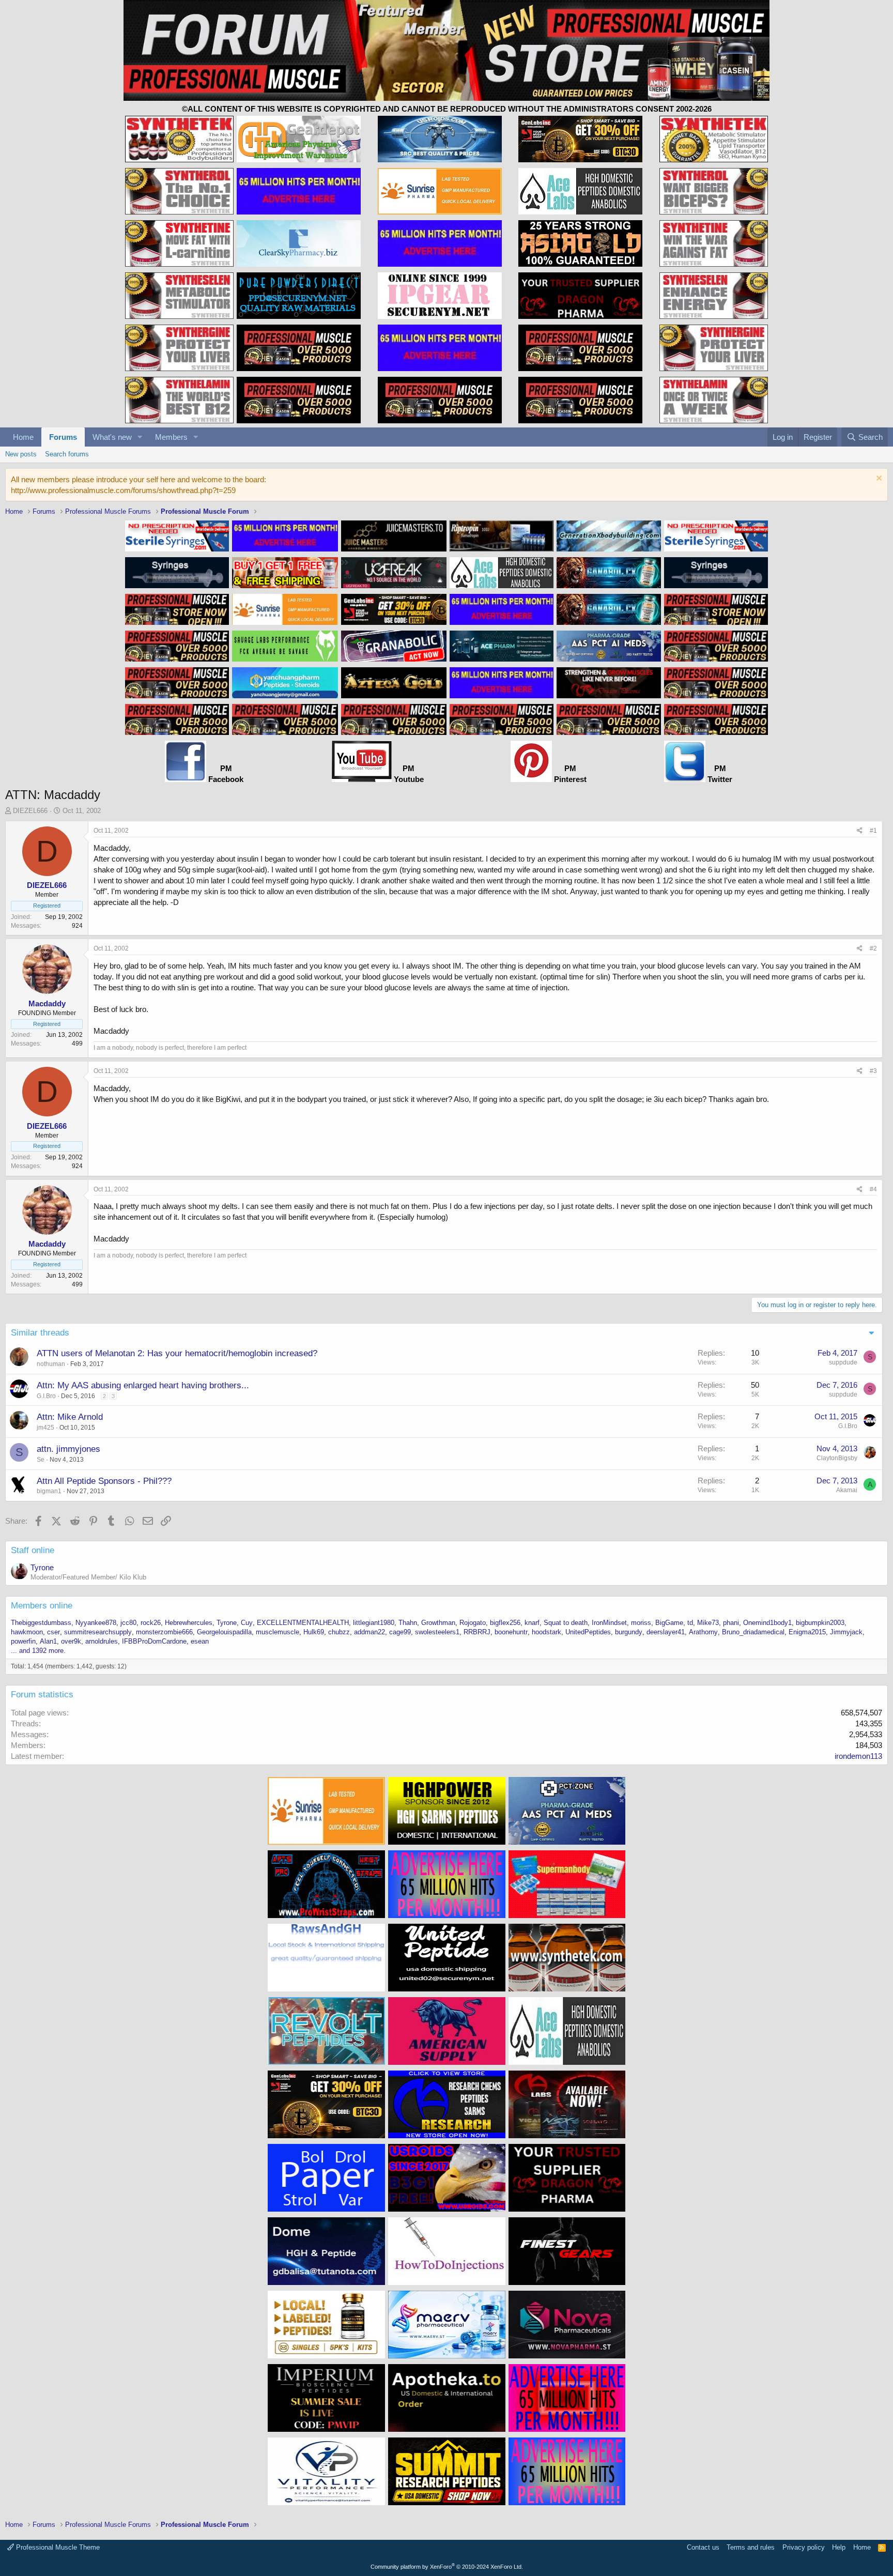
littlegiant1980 (374, 1623)
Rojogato (473, 1623)
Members (171, 437)
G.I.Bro (46, 1396)
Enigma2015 (807, 1632)
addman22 (369, 1632)
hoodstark (546, 1632)
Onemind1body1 (767, 1623)
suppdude (843, 1362)
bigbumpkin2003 (820, 1623)
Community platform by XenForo (447, 2567)
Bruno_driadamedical (753, 1632)
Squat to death (566, 1623)
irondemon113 (858, 1756)
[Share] (860, 831)
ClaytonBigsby (837, 1458)
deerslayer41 (666, 1632)
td (690, 1623)
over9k (71, 1641)
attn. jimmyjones (68, 1449)
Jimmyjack (846, 1632)
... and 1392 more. (38, 1651)
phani (731, 1623)
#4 (873, 1189)
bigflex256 (505, 1623)
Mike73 (708, 1623)
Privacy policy (804, 2547)
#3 (873, 1071)
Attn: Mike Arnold (70, 1417)
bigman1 (49, 1491)
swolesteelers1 (437, 1632)
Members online (42, 1606)
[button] (140, 437)
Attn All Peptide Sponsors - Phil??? (104, 1481)
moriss (641, 1623)
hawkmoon (27, 1632)
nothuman (51, 1364)
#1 (873, 831)
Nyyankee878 (96, 1623)
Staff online (33, 1550)
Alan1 (48, 1641)
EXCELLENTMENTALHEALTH (303, 1623)
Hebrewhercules (189, 1623)
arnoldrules (102, 1641)
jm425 (45, 1428)
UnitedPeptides (588, 1632)
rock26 (151, 1623)
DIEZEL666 (30, 811)
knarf (532, 1623)
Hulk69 (314, 1632)
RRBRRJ (477, 1632)
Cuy (247, 1623)
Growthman (438, 1623)
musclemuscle (278, 1632)
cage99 (400, 1632)
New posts (21, 454)
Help (839, 2547)
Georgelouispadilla (224, 1632)
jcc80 (128, 1623)
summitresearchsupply (98, 1632)
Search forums (67, 454)
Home (23, 437)
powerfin (23, 1641)
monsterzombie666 (164, 1632)
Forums (63, 437)
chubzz (339, 1632)
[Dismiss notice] (878, 479)
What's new (112, 437)
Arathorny (703, 1632)
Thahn (408, 1623)
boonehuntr (511, 1632)
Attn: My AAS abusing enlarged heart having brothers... (143, 1385)
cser (53, 1632)
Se (41, 1460)
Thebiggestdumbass (41, 1623)
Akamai (847, 1490)
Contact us (703, 2547)
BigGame (669, 1623)
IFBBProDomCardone (154, 1641)
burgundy (629, 1632)
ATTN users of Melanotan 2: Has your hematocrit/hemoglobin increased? (177, 1353)
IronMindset (609, 1623)
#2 (873, 948)
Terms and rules (751, 2547)
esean (200, 1641)
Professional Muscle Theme (57, 2547)
